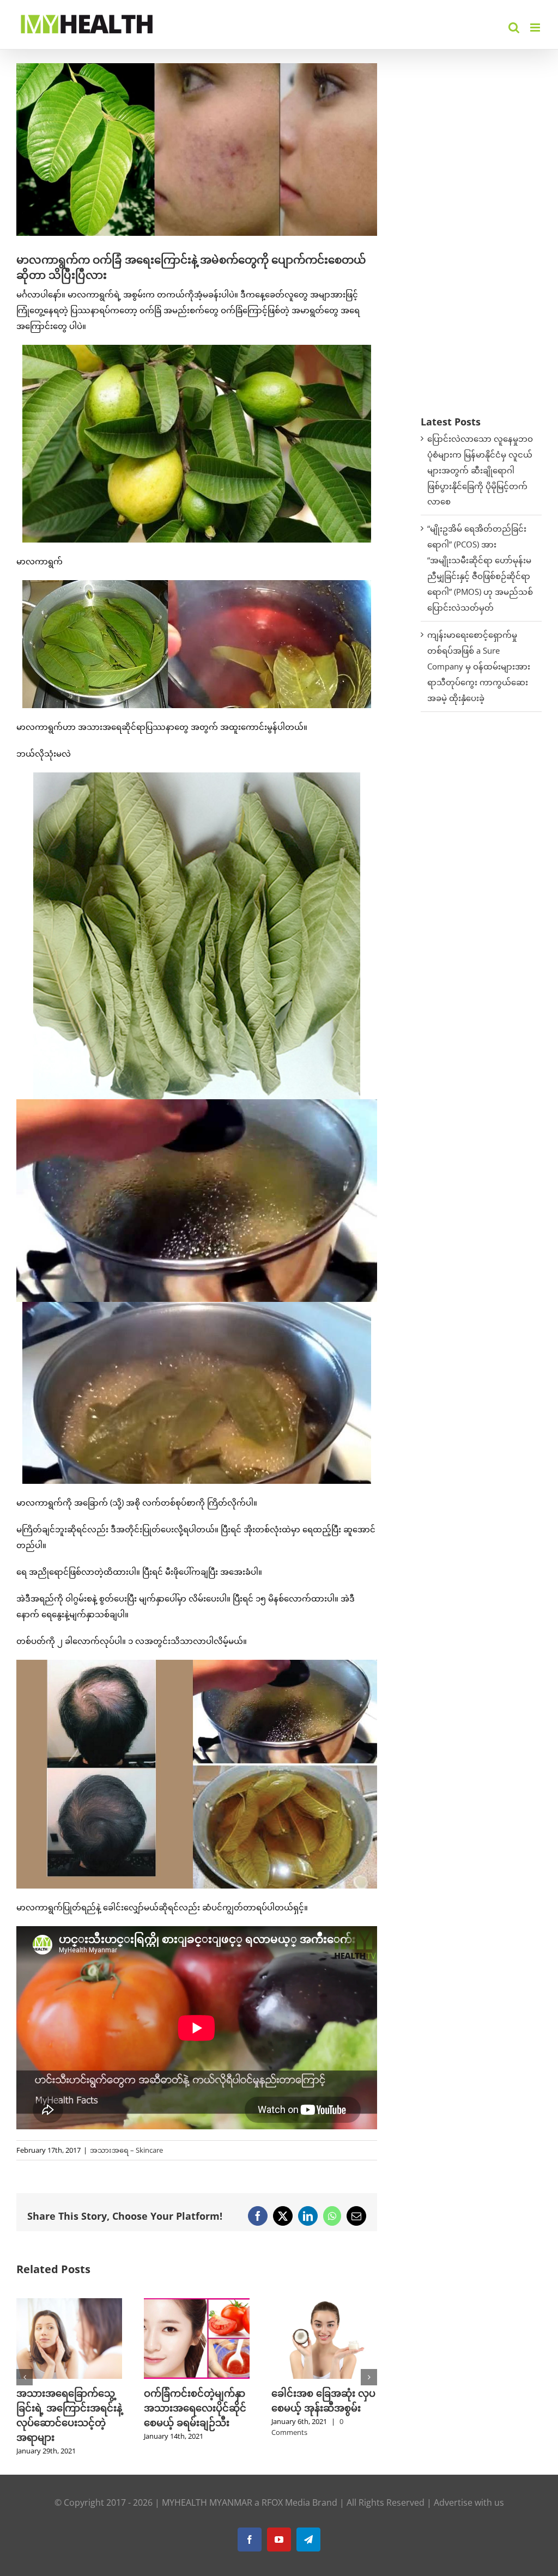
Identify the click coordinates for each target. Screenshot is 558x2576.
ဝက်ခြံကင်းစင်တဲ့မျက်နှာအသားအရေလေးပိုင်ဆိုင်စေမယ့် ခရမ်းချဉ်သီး (68, 2408)
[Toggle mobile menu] (536, 28)
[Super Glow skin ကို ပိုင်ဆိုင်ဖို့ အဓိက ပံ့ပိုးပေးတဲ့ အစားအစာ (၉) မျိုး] (324, 2304)
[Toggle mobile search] (514, 28)
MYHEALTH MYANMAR (207, 2488)
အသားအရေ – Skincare (126, 2150)
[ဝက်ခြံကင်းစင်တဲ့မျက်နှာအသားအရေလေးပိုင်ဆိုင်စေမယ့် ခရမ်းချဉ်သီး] (69, 2304)
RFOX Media (286, 2488)
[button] (25, 2370)
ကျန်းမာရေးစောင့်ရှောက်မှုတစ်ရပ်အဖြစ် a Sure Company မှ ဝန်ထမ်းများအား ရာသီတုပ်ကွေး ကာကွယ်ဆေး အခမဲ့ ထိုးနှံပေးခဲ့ (479, 666)
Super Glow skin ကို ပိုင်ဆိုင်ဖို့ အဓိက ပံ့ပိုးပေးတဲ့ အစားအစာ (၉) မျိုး (323, 2408)
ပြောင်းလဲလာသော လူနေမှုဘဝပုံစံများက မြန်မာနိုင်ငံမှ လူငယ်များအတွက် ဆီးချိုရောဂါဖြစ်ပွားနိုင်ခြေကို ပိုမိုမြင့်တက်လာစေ (480, 470)
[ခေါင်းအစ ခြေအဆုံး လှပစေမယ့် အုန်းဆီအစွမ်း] (197, 2304)
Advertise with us (469, 2488)
